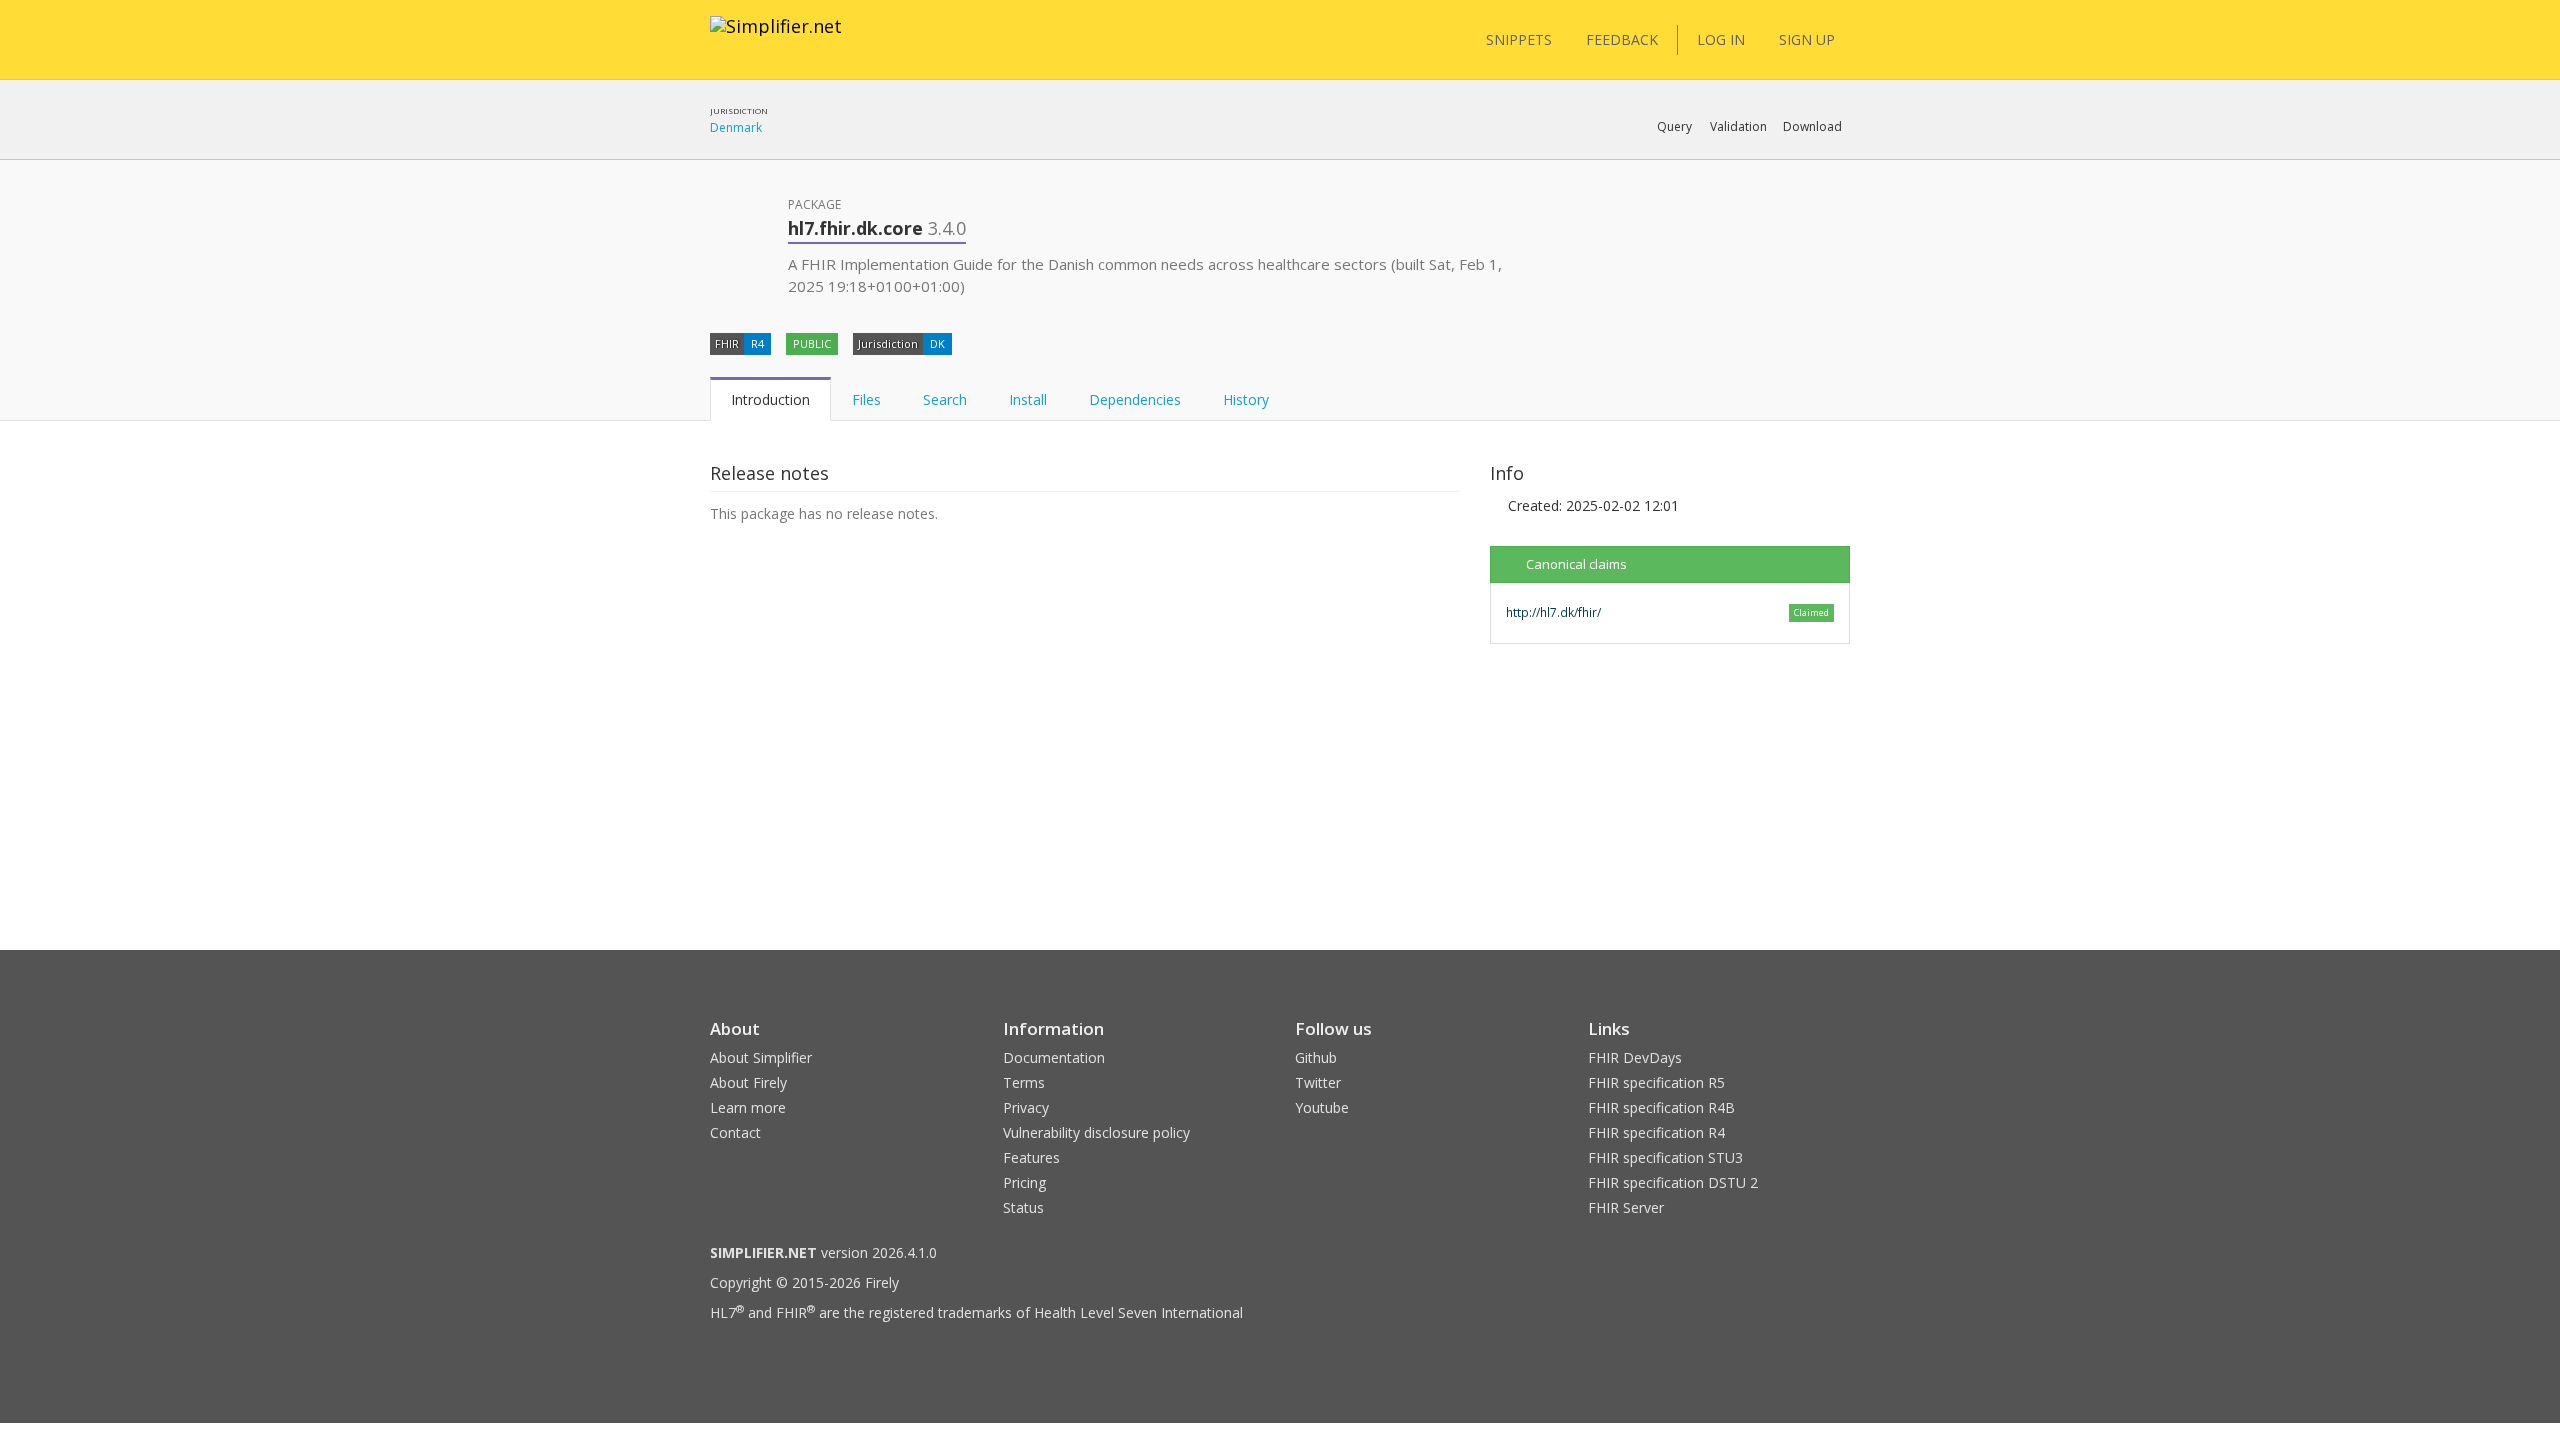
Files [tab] (866, 399)
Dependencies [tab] (1135, 399)
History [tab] (1246, 399)
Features (1031, 1157)
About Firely (748, 1082)
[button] (1674, 127)
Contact (735, 1132)
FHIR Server (1626, 1207)
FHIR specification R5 (1656, 1082)
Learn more (748, 1107)
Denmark (736, 127)
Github (1316, 1057)
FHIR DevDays (1635, 1057)
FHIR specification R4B (1661, 1107)
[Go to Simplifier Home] (776, 39)
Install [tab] (1028, 399)
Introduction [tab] (770, 399)
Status (1023, 1207)
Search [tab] (945, 399)
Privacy (1026, 1107)
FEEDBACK (1622, 39)
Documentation (1054, 1057)
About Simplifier (761, 1057)
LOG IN (1721, 39)
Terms (1024, 1082)
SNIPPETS (1519, 39)
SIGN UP (1807, 39)
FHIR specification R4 (1656, 1132)
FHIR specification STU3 (1665, 1157)
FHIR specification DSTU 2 (1673, 1182)
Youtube (1322, 1107)
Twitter (1318, 1082)
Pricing (1024, 1182)
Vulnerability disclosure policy (1096, 1132)
